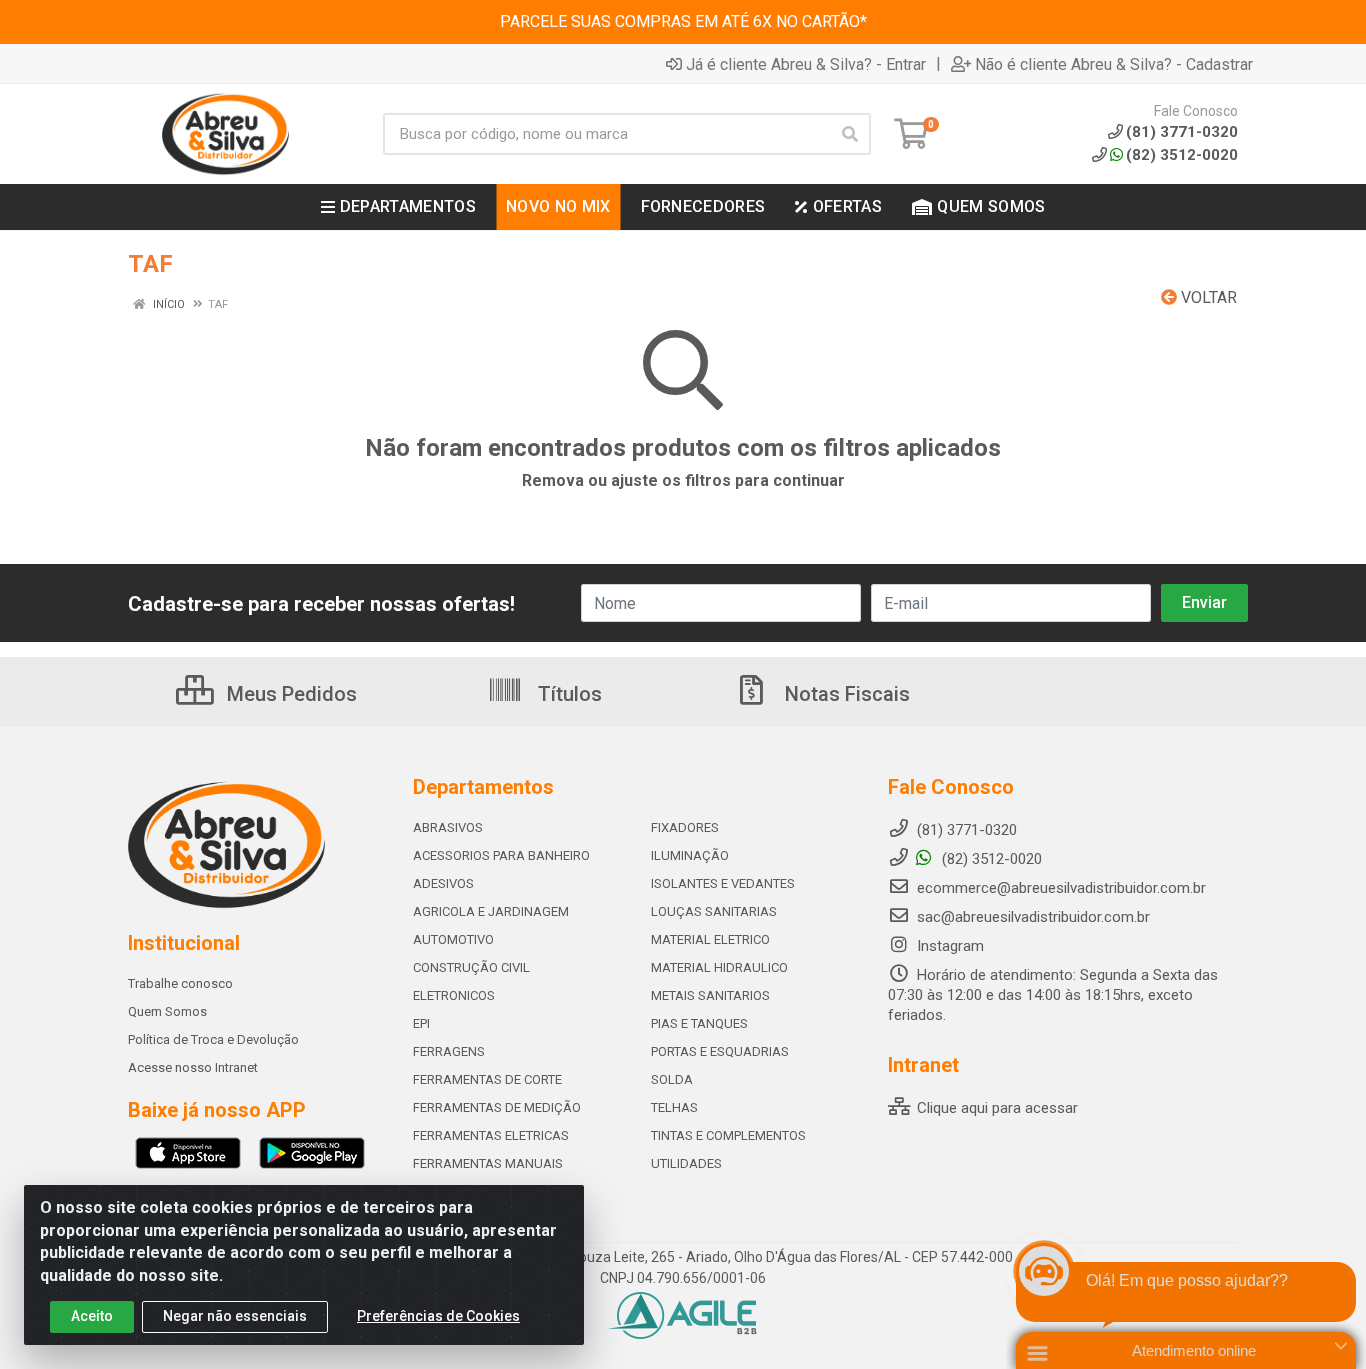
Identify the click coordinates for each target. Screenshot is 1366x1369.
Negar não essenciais (235, 1316)
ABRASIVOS (448, 827)
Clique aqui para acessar (995, 1108)
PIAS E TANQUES (699, 1023)
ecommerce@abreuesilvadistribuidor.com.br (1061, 888)
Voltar (1207, 297)
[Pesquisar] (850, 134)
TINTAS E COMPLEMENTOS (728, 1135)
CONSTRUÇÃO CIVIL (471, 967)
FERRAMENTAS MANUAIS (488, 1163)
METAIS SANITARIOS (710, 995)
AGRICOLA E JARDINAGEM (491, 911)
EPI (421, 1023)
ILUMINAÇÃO (690, 855)
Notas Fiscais (845, 694)
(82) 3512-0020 (1182, 155)
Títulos (567, 694)
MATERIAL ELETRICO (710, 939)
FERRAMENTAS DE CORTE (487, 1079)
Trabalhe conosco (180, 983)
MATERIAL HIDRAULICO (719, 967)
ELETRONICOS (454, 995)
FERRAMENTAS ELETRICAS (491, 1135)
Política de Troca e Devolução (213, 1039)
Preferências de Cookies (438, 1316)
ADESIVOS (443, 883)
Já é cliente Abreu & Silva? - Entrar (806, 64)
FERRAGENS (449, 1051)
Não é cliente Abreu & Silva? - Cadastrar (1114, 64)
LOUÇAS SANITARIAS (714, 911)
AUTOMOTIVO (453, 939)
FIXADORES (685, 827)
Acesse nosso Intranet (193, 1067)
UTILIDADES (686, 1163)
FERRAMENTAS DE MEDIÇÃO (497, 1107)
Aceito (92, 1316)
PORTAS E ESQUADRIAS (720, 1051)
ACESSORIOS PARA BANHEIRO (501, 855)
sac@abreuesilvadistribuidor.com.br (1033, 917)
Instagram (948, 946)
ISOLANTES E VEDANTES (723, 883)
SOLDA (672, 1079)
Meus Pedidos (289, 694)
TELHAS (674, 1107)
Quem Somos (167, 1011)
